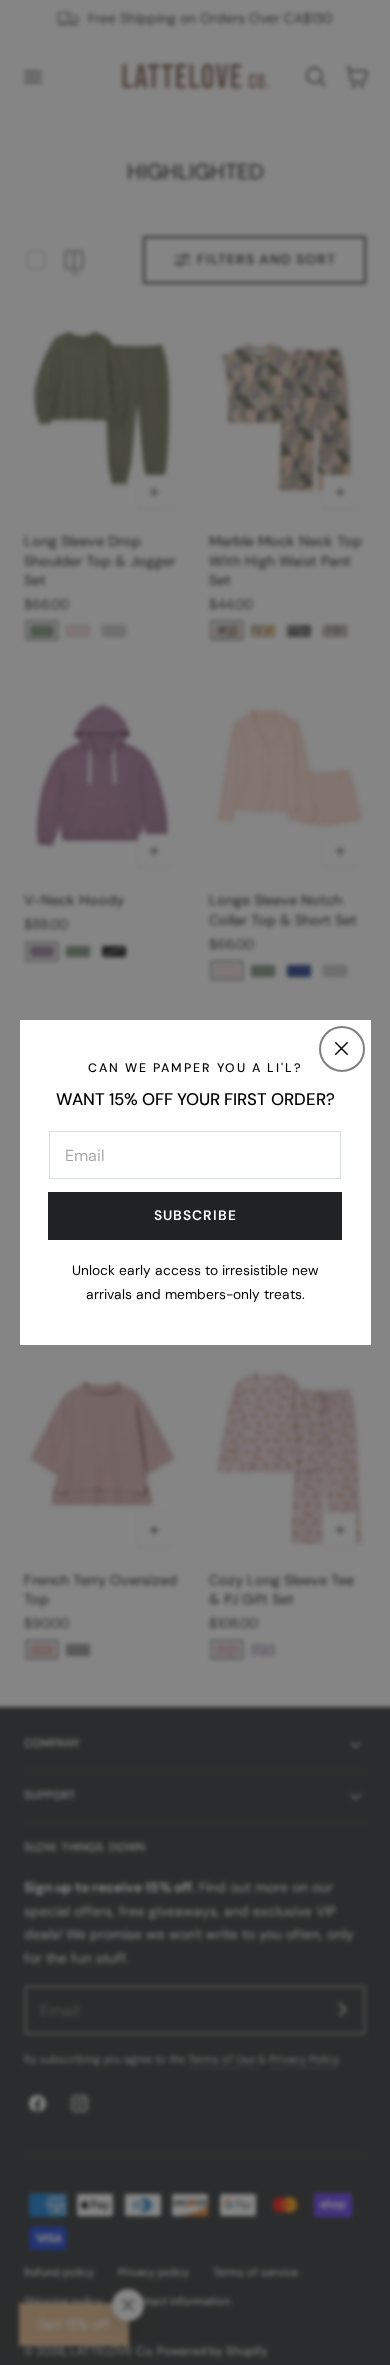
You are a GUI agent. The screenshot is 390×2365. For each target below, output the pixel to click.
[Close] (342, 1049)
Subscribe (195, 1215)
